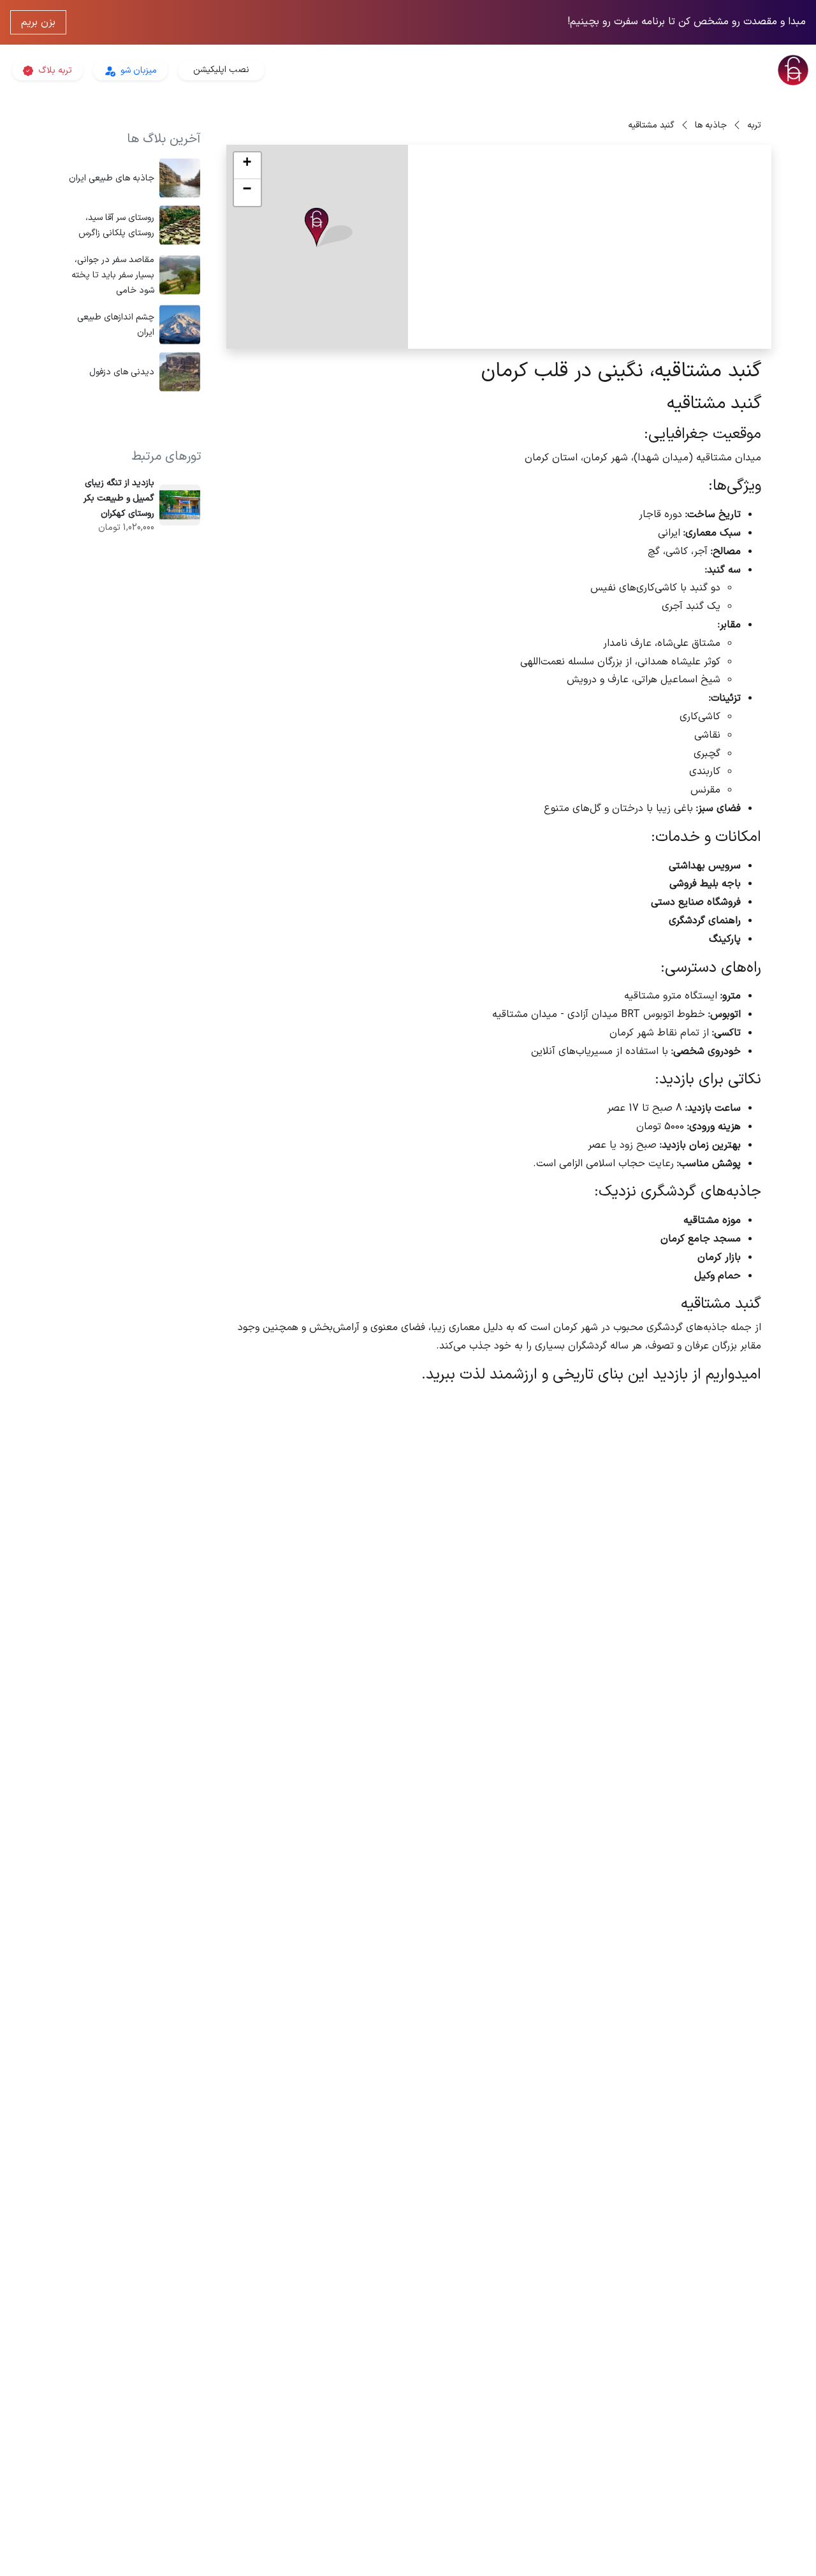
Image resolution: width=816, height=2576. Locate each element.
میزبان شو (137, 70)
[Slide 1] (670, 331)
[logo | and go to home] (680, 70)
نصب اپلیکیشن (221, 70)
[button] (329, 228)
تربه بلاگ (54, 70)
